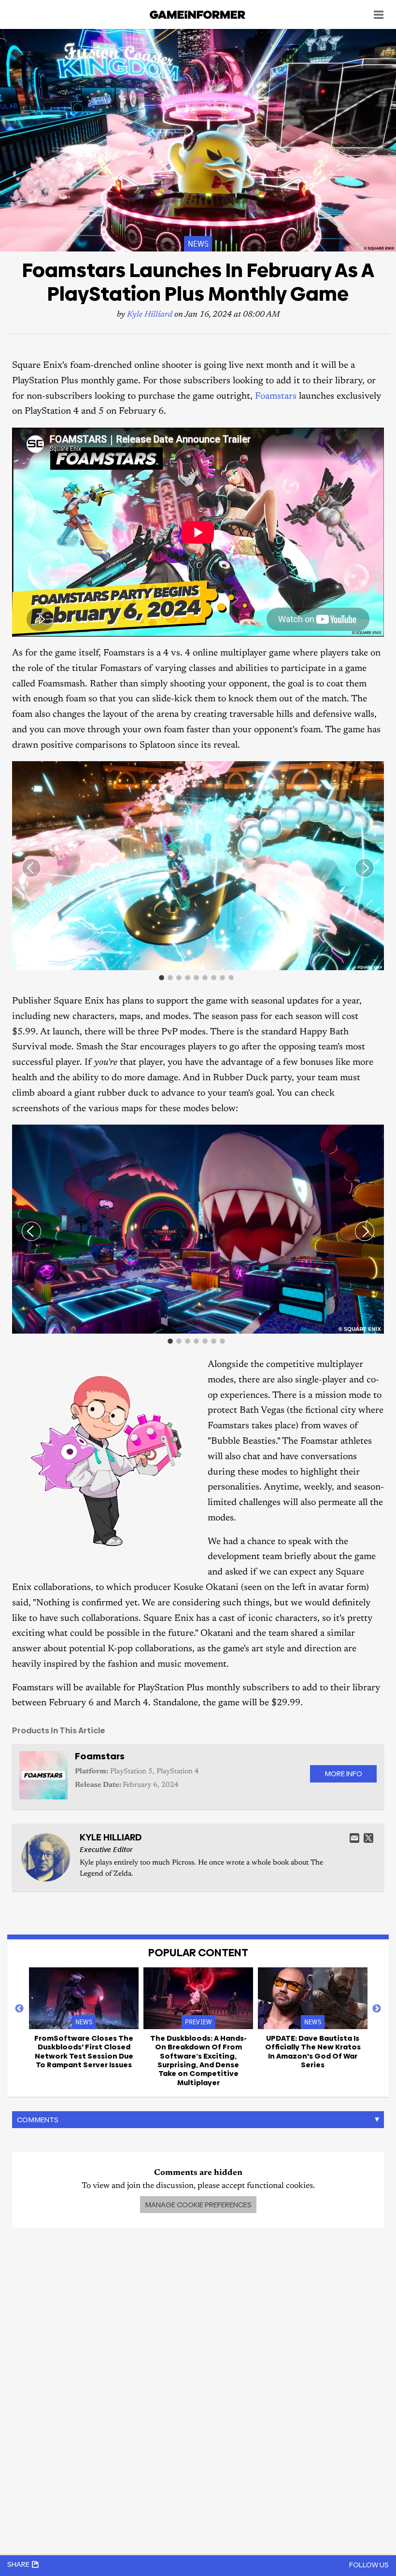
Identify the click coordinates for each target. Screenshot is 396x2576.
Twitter (368, 1838)
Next (377, 2009)
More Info (343, 1774)
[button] (375, 770)
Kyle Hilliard (150, 315)
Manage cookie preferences (198, 2205)
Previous (19, 2009)
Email (354, 1838)
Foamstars (276, 397)
